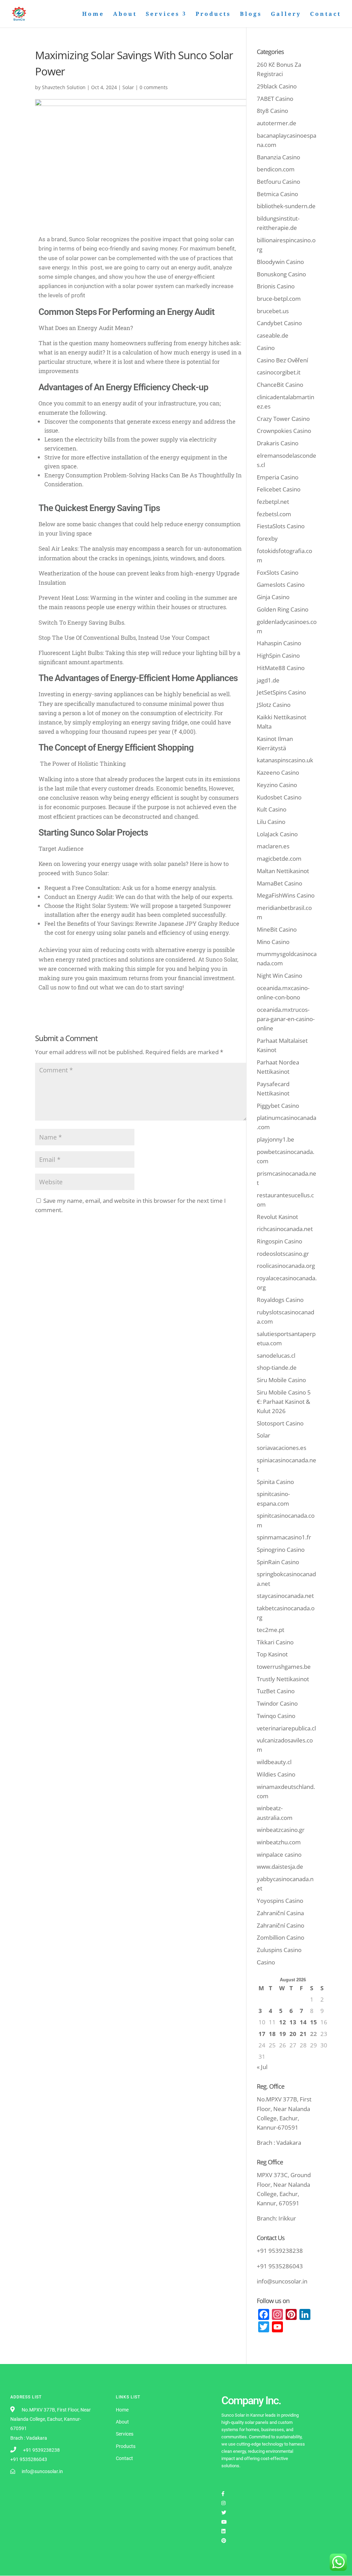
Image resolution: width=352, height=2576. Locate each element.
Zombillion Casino (280, 1937)
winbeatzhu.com (279, 1842)
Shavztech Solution (64, 87)
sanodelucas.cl (276, 1355)
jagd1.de (268, 680)
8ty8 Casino (272, 111)
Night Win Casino (279, 976)
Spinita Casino (275, 1482)
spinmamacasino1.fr (284, 1537)
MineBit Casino (277, 929)
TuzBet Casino (276, 1691)
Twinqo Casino (276, 1716)
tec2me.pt (271, 1630)
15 (313, 2022)
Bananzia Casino (278, 157)
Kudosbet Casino (279, 797)
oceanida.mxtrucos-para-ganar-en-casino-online (286, 1019)
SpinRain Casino (278, 1562)
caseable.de (273, 335)
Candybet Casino (279, 323)
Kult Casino (272, 809)
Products (213, 14)
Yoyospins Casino (280, 1901)
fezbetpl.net (273, 502)
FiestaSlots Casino (281, 526)
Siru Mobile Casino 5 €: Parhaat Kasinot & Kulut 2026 (284, 1402)
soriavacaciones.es (282, 1448)
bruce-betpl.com (279, 299)
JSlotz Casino (274, 705)
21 (303, 2034)
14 (303, 2022)
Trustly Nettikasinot (283, 1679)
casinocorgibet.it (279, 372)
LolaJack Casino (277, 834)
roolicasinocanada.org (286, 1266)
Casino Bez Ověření (282, 360)
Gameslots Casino (281, 585)
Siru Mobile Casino (281, 1380)
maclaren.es (273, 846)
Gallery (286, 14)
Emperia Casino (278, 477)
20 (293, 2034)
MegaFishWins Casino (286, 895)
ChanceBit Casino (280, 385)
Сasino (266, 1962)
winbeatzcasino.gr (281, 1830)
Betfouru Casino (278, 182)
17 (262, 2034)
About (125, 14)
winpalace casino (279, 1854)
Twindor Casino (277, 1703)
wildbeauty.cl (274, 1762)
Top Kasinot (272, 1654)
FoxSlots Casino (278, 573)
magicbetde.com (279, 858)
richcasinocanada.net (285, 1229)
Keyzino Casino (277, 785)
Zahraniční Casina (280, 1913)
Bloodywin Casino (280, 262)
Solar (128, 87)
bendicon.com (276, 169)
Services (163, 14)
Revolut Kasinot (277, 1217)
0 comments (154, 87)
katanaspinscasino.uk (285, 760)
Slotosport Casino (280, 1423)
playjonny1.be (276, 1139)
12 (283, 2022)
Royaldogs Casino (280, 1300)
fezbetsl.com (274, 514)
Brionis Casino (276, 286)
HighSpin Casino (278, 655)
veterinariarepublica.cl (286, 1728)
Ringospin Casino (279, 1241)
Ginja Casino (273, 597)
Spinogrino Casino (281, 1550)
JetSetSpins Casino (281, 692)
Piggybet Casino (278, 1106)
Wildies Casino (276, 1774)
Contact (326, 14)
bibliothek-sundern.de (286, 206)
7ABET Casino (275, 99)
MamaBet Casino (279, 883)
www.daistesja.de (280, 1867)
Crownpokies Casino (284, 431)
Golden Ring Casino (283, 609)
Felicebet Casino (279, 489)
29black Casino (277, 86)
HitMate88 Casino (281, 668)
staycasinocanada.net (285, 1596)
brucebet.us (273, 311)
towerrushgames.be (284, 1667)
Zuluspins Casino (279, 1950)
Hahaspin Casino (279, 643)
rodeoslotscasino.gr (283, 1254)
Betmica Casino (277, 194)
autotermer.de (277, 123)
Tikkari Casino (275, 1642)
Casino (266, 348)
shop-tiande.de (277, 1367)
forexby (267, 538)
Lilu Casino (271, 822)
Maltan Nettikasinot (283, 871)
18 (272, 2034)
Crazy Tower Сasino (283, 419)
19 (283, 2034)
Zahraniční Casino (280, 1925)
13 (293, 2022)
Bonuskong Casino (281, 274)
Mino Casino (273, 942)
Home (93, 14)
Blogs (251, 14)
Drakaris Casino (278, 443)
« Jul (262, 2067)
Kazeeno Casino (278, 772)
